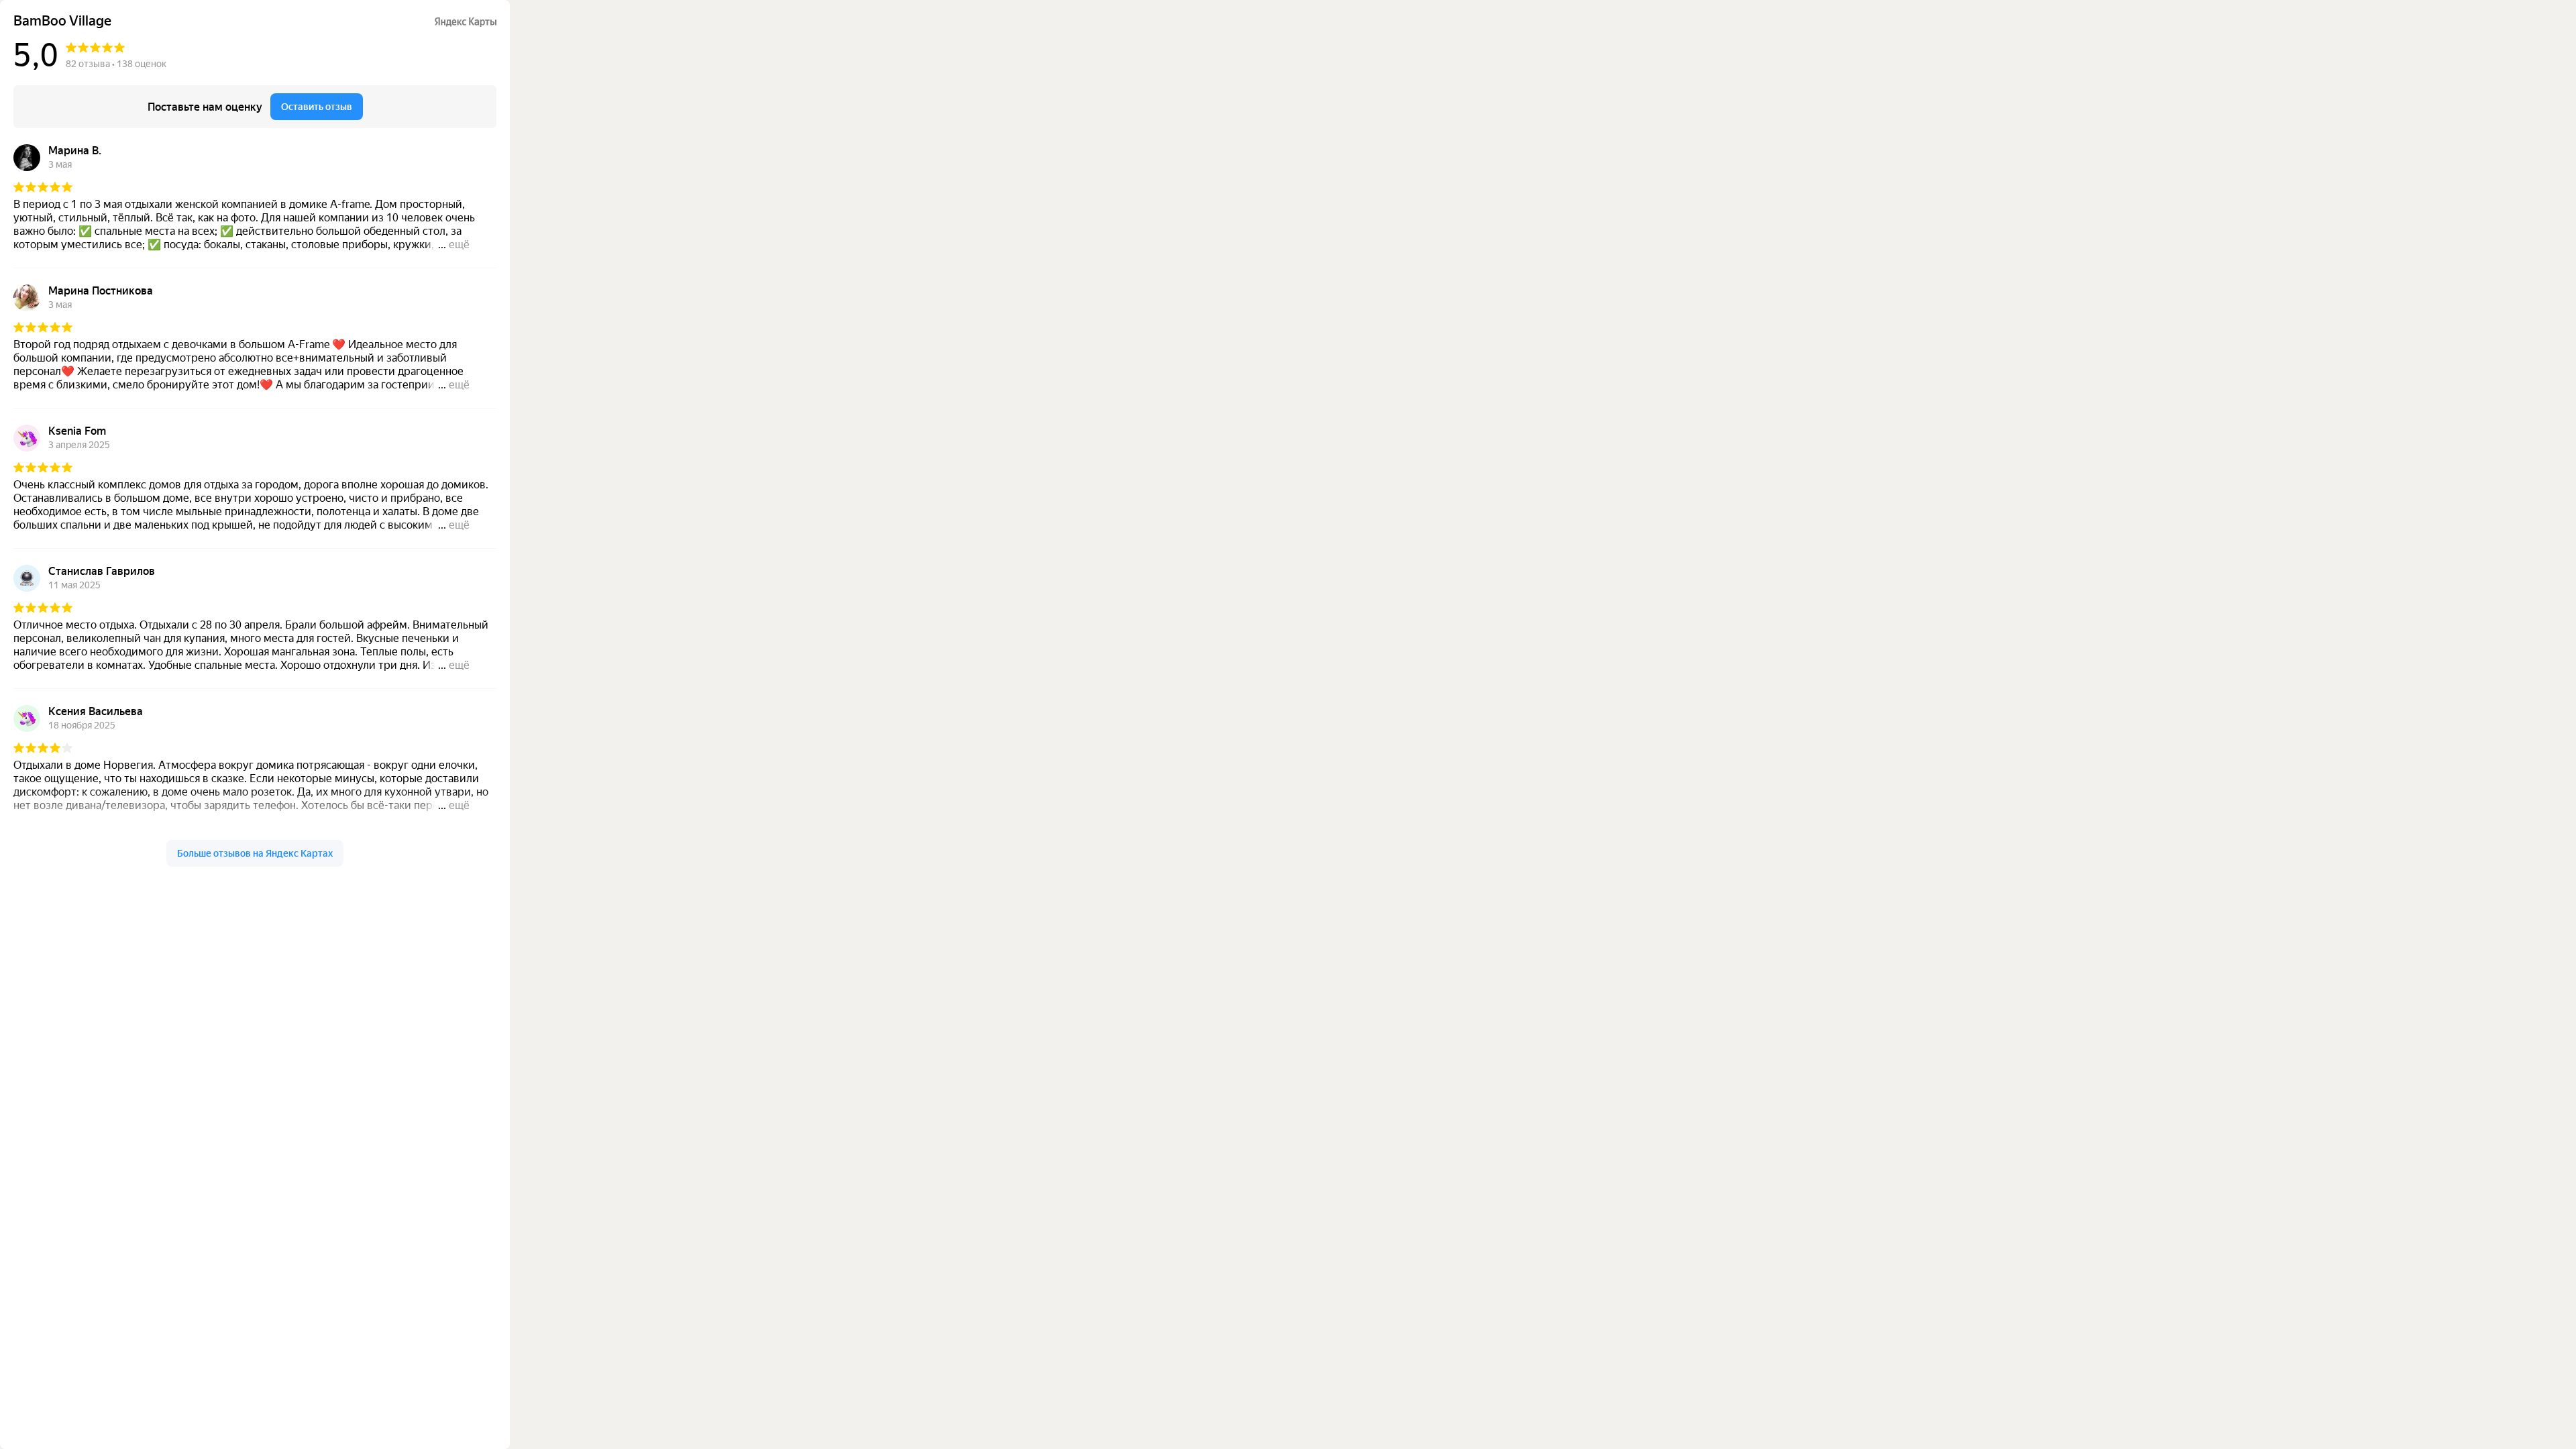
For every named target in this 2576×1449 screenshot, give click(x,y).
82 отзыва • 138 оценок (116, 64)
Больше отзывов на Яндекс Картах (255, 853)
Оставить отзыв (317, 107)
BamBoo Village (62, 21)
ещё (459, 245)
